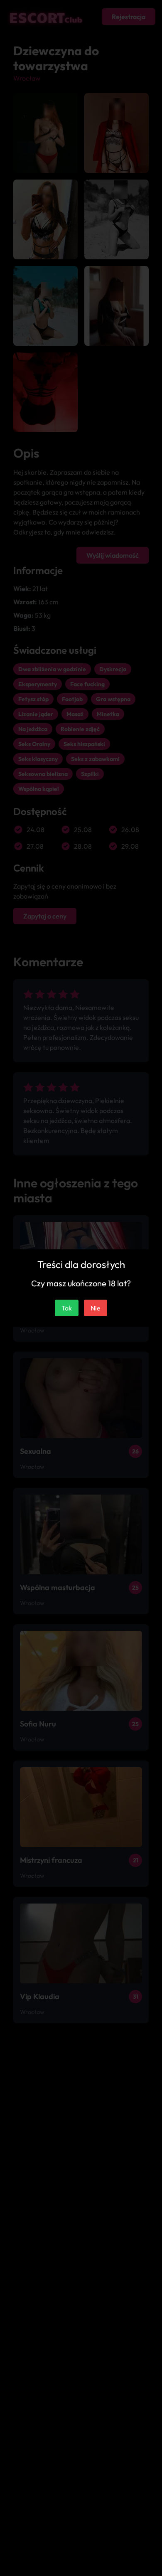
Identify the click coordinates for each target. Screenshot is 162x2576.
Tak (67, 1308)
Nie (96, 1308)
